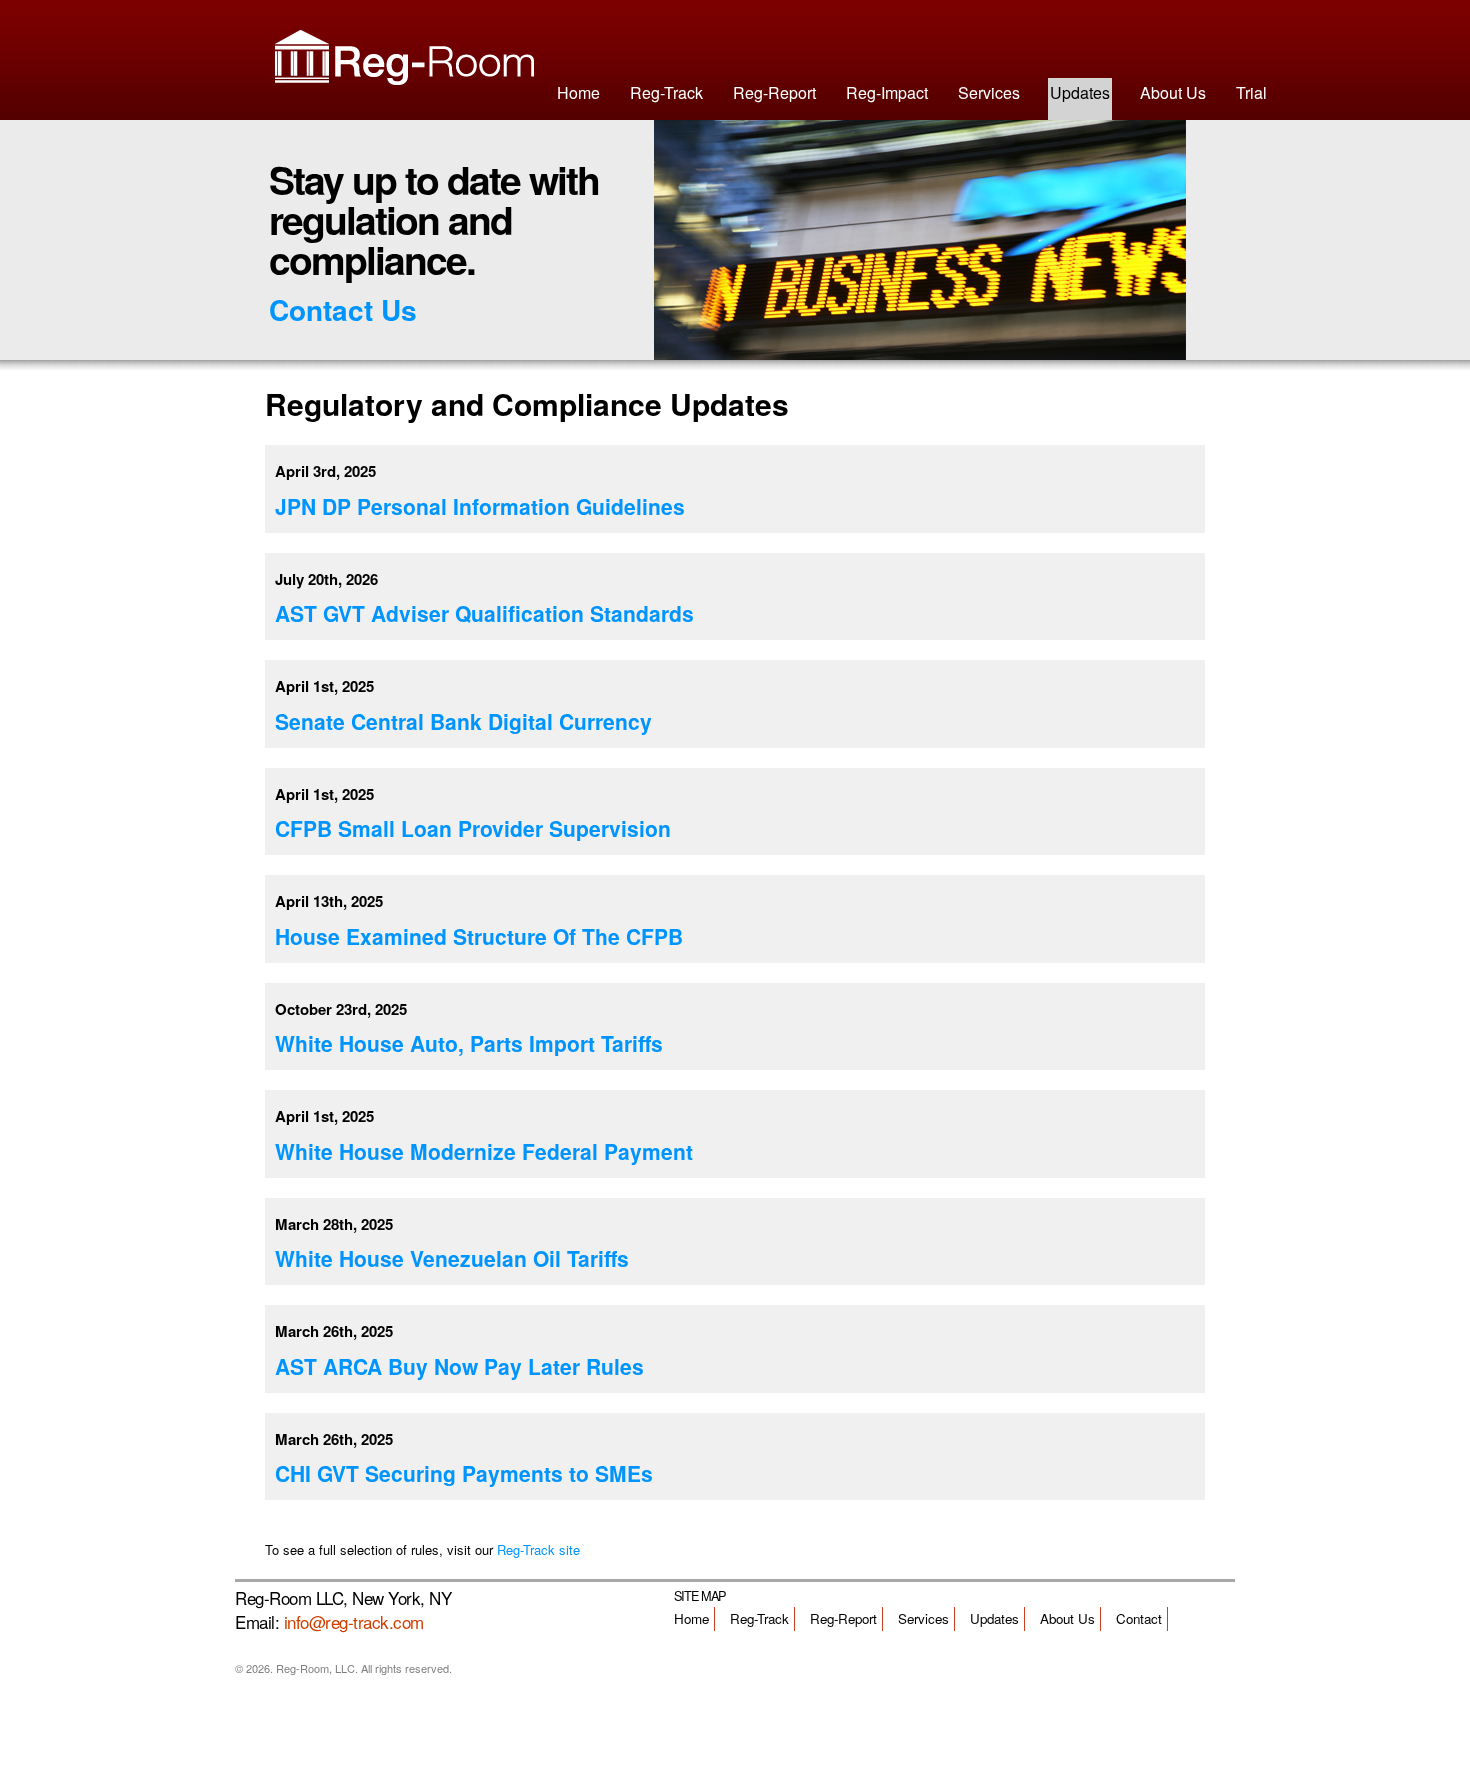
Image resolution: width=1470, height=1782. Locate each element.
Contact (1139, 1618)
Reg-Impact (887, 92)
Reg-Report (774, 92)
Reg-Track (666, 92)
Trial (1251, 92)
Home (578, 92)
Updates (1080, 92)
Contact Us (343, 309)
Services (989, 92)
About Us (1173, 92)
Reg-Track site (538, 1549)
